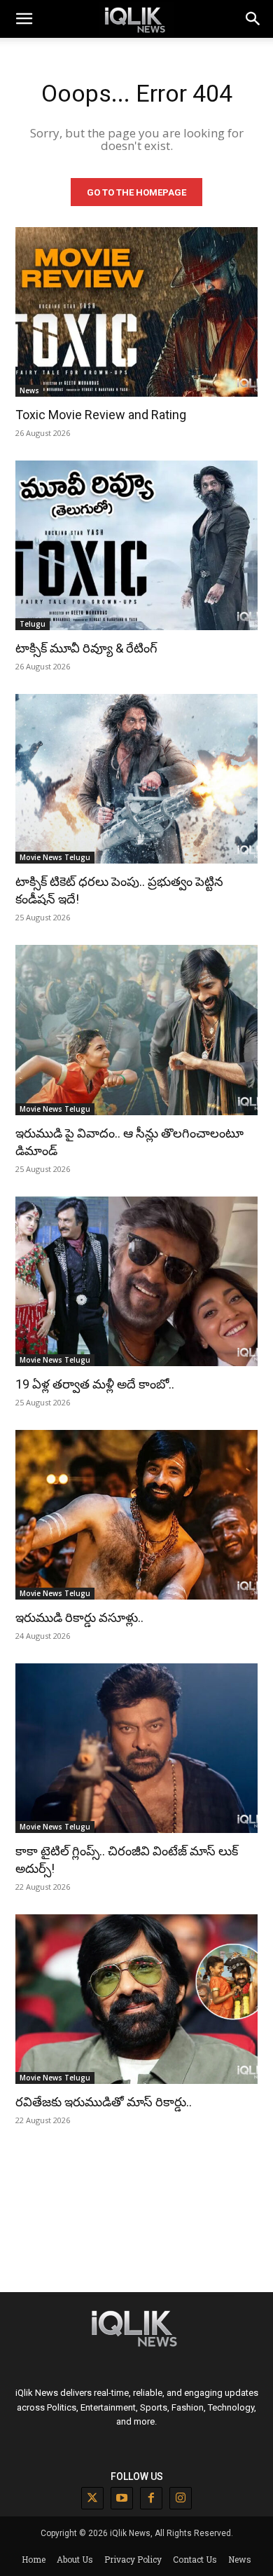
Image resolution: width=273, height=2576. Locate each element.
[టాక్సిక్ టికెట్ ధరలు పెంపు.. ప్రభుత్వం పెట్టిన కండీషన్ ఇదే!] (136, 779)
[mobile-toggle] (24, 19)
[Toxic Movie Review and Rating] (136, 312)
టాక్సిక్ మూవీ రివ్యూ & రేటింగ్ (86, 648)
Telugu (33, 624)
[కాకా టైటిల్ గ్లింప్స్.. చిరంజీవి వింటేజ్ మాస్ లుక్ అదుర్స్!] (136, 1748)
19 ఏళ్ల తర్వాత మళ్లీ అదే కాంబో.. (95, 1384)
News (29, 390)
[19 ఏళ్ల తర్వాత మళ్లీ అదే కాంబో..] (136, 1281)
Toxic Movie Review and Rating (101, 415)
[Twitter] (92, 2498)
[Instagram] (181, 2498)
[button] (253, 19)
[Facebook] (151, 2498)
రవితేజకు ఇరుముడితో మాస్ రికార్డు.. (104, 2102)
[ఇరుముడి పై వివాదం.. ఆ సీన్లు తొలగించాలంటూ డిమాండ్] (136, 1030)
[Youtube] (122, 2498)
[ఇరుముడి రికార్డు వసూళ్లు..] (136, 1515)
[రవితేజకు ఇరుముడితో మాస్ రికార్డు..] (136, 1999)
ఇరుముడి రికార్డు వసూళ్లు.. (79, 1617)
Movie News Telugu (55, 857)
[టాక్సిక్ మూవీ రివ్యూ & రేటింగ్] (136, 545)
